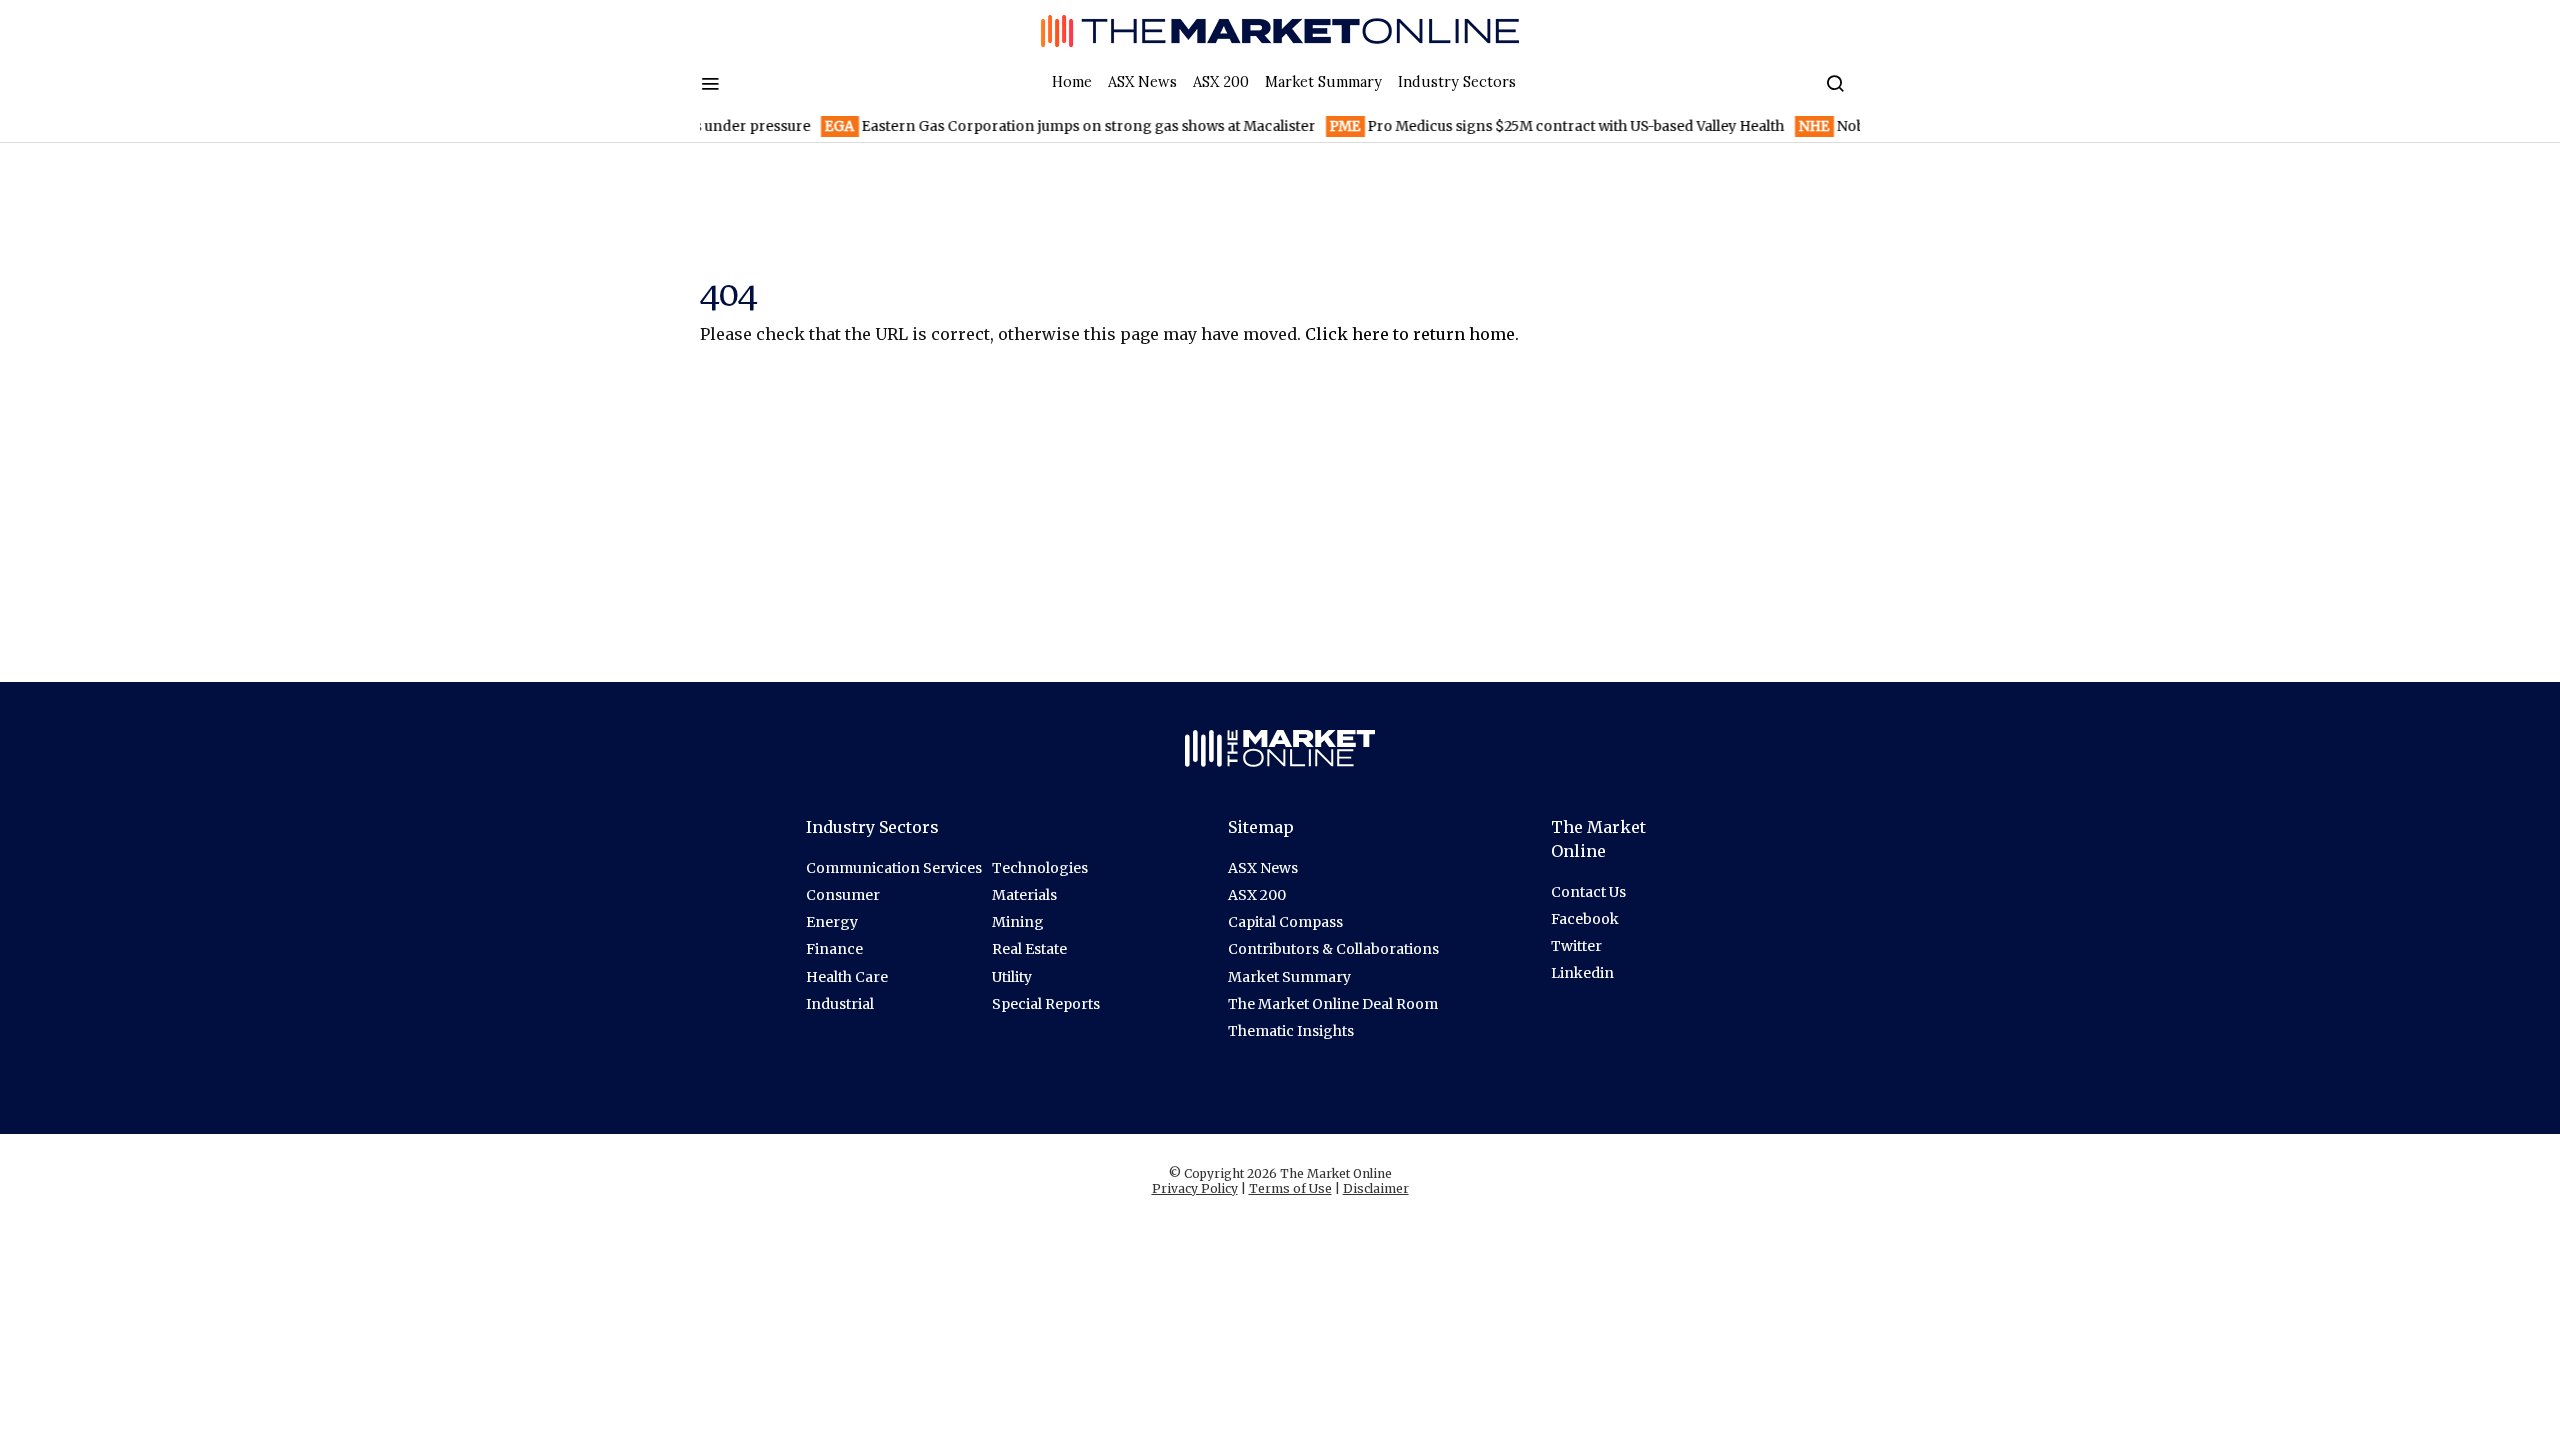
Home (1072, 82)
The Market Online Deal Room (1333, 1004)
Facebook (1585, 919)
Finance (834, 949)
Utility (1012, 977)
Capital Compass (1285, 922)
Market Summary (1323, 82)
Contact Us (1588, 892)
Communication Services (894, 868)
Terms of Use (1290, 1188)
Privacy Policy (1195, 1188)
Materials (1024, 895)
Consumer (843, 895)
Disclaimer (1376, 1188)
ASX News (1142, 82)
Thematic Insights (1291, 1031)
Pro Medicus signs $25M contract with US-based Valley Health (1530, 126)
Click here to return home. (1412, 334)
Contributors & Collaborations (1333, 949)
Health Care (847, 977)
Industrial (840, 1004)
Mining (1018, 922)
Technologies (1040, 868)
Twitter (1576, 946)
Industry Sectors (1457, 82)
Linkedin (1582, 973)
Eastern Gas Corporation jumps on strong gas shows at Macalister (1043, 126)
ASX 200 (1221, 82)
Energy (832, 922)
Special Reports (1046, 1004)
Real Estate (1029, 949)
